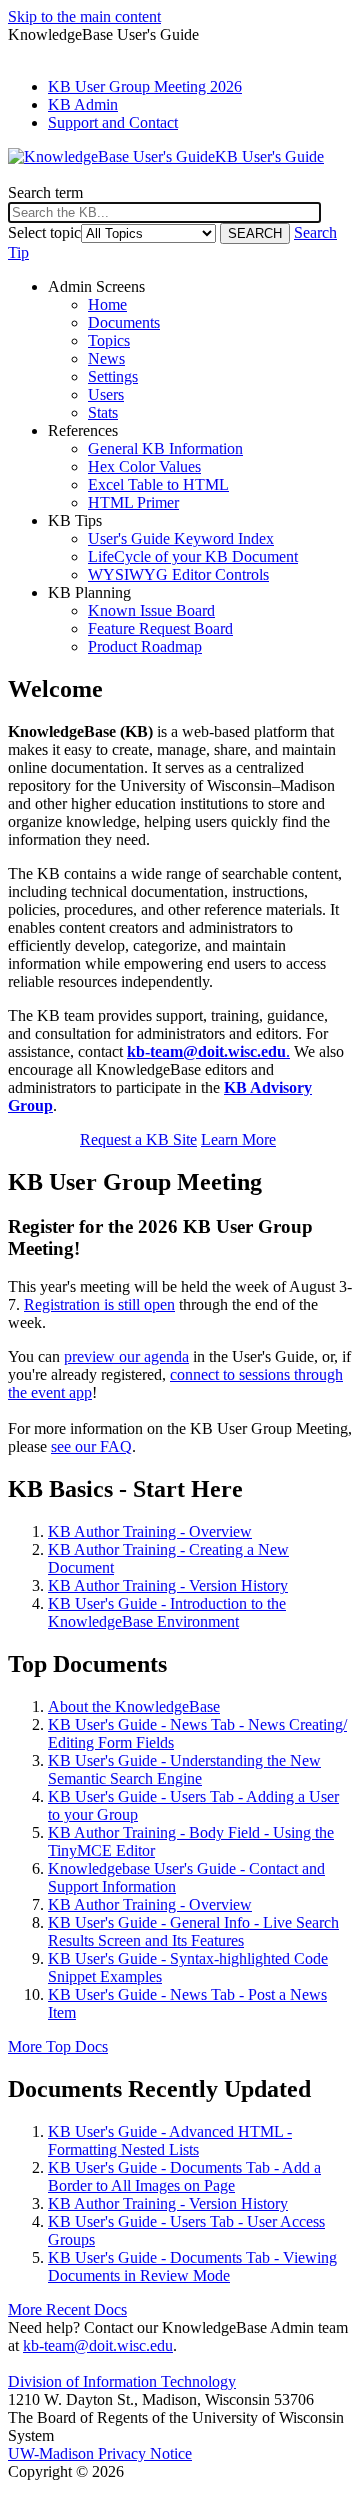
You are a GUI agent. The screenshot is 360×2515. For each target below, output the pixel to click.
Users (106, 394)
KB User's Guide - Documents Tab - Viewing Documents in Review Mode (192, 2266)
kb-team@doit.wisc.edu (98, 2345)
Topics (109, 340)
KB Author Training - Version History (168, 1585)
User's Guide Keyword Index (181, 538)
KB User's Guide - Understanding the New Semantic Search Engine (184, 1769)
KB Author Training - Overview (150, 1531)
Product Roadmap (145, 646)
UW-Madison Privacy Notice (100, 2453)
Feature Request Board (160, 628)
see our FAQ (91, 1446)
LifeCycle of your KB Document (193, 556)
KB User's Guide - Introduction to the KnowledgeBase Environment (167, 1612)
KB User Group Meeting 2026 (145, 86)
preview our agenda (126, 1356)
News (106, 358)
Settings (113, 376)
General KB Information (165, 448)
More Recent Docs (67, 2309)
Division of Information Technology (122, 2381)
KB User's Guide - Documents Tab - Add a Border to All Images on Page (184, 2176)
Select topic (44, 232)
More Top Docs (58, 2046)
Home (107, 304)
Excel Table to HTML (158, 484)
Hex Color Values (144, 466)
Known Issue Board (151, 610)
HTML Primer (133, 502)
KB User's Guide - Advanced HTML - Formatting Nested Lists (170, 2140)
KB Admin (83, 104)
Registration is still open (99, 1304)
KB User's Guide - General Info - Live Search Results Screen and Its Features (193, 1931)
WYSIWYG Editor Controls (178, 574)
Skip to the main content (84, 16)
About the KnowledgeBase (134, 1706)
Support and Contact (113, 122)
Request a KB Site (138, 1139)
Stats (103, 412)
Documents (124, 322)
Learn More (238, 1139)
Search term (45, 192)
